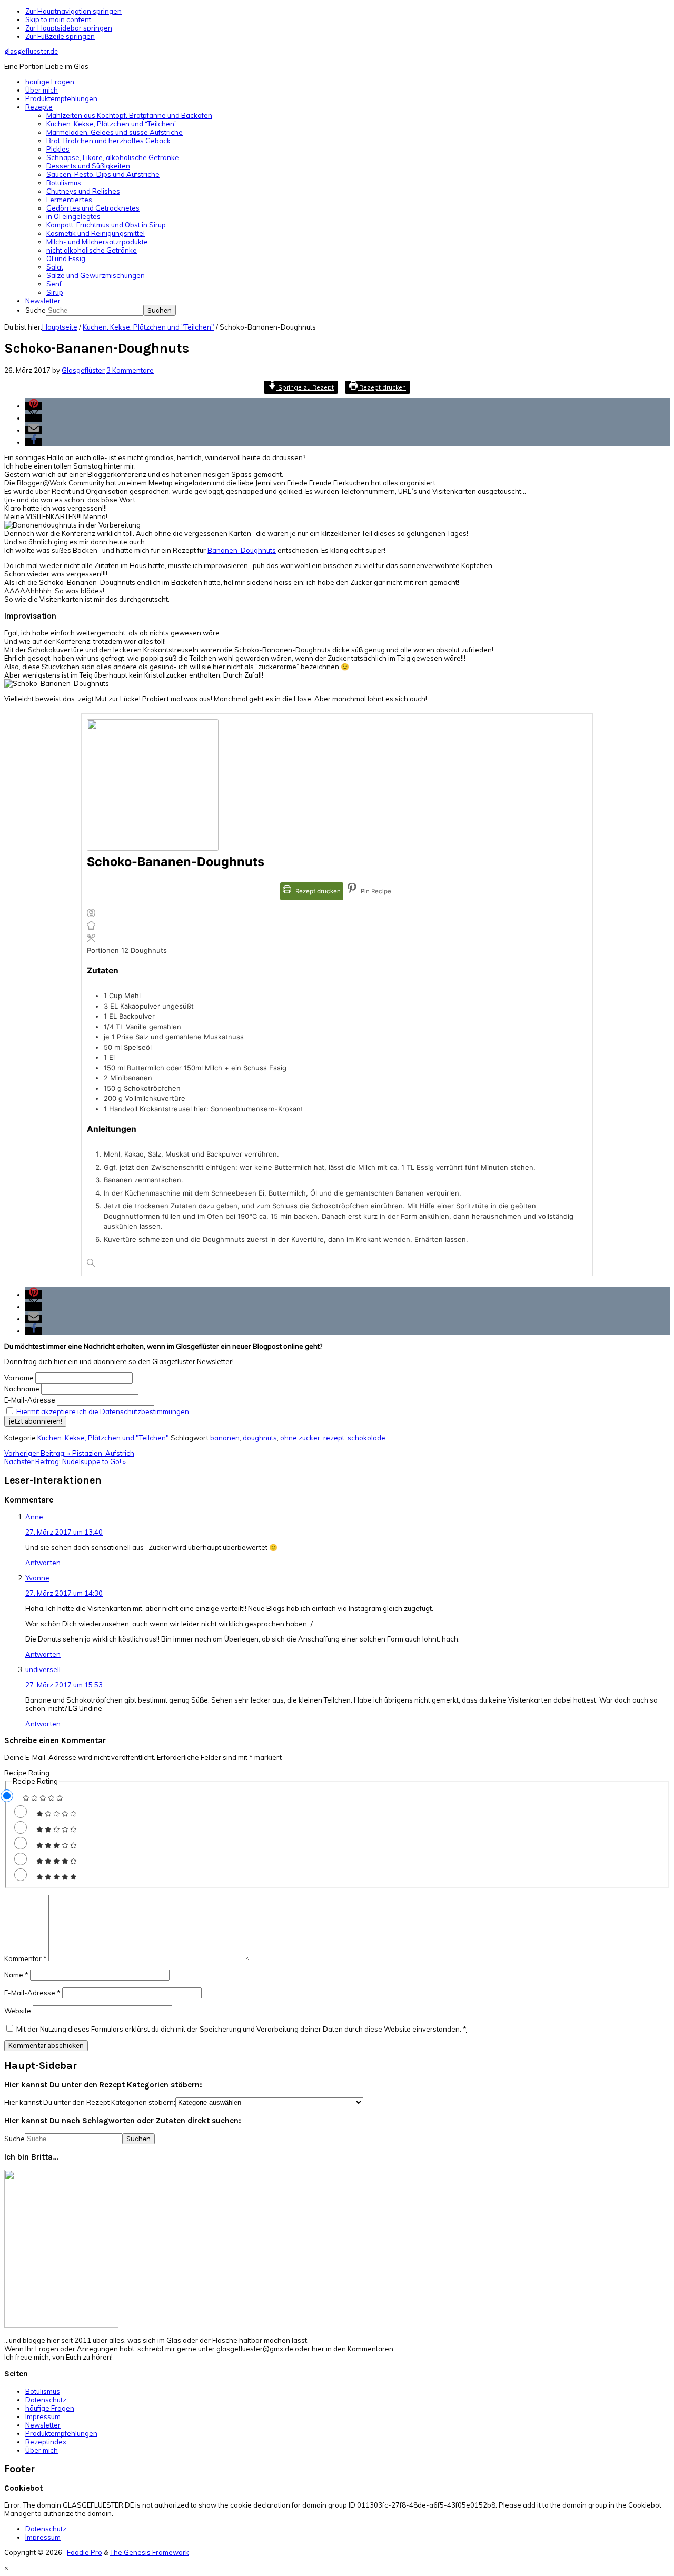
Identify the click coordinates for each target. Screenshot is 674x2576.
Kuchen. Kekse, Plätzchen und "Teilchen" (103, 1438)
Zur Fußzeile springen (60, 36)
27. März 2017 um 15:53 (64, 1685)
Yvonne (37, 1578)
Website (18, 2011)
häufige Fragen (50, 2408)
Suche (36, 310)
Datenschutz (46, 2400)
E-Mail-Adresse (30, 1400)
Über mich (42, 2450)
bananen (225, 1438)
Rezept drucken (382, 387)
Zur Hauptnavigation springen (73, 11)
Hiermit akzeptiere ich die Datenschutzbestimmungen (103, 1411)
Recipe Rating (27, 1773)
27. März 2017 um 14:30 (64, 1593)
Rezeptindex (46, 2442)
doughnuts (260, 1438)
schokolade (366, 1438)
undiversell (43, 1669)
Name (16, 1975)
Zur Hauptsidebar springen (69, 28)
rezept (334, 1438)
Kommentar (26, 1958)
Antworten (43, 1563)
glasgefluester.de (31, 51)
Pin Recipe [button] (375, 891)
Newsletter (43, 2425)
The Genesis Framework (150, 2552)
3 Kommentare (130, 370)
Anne (34, 1517)
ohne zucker (300, 1438)
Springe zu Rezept (305, 387)
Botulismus (43, 2391)
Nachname (22, 1389)
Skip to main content (58, 19)
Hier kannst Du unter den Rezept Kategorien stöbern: (90, 2102)
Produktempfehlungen (61, 2433)
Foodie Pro (85, 2552)
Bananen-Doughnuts (242, 550)
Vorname (19, 1378)
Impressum (43, 2416)
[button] (34, 406)
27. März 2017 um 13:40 (64, 1532)
